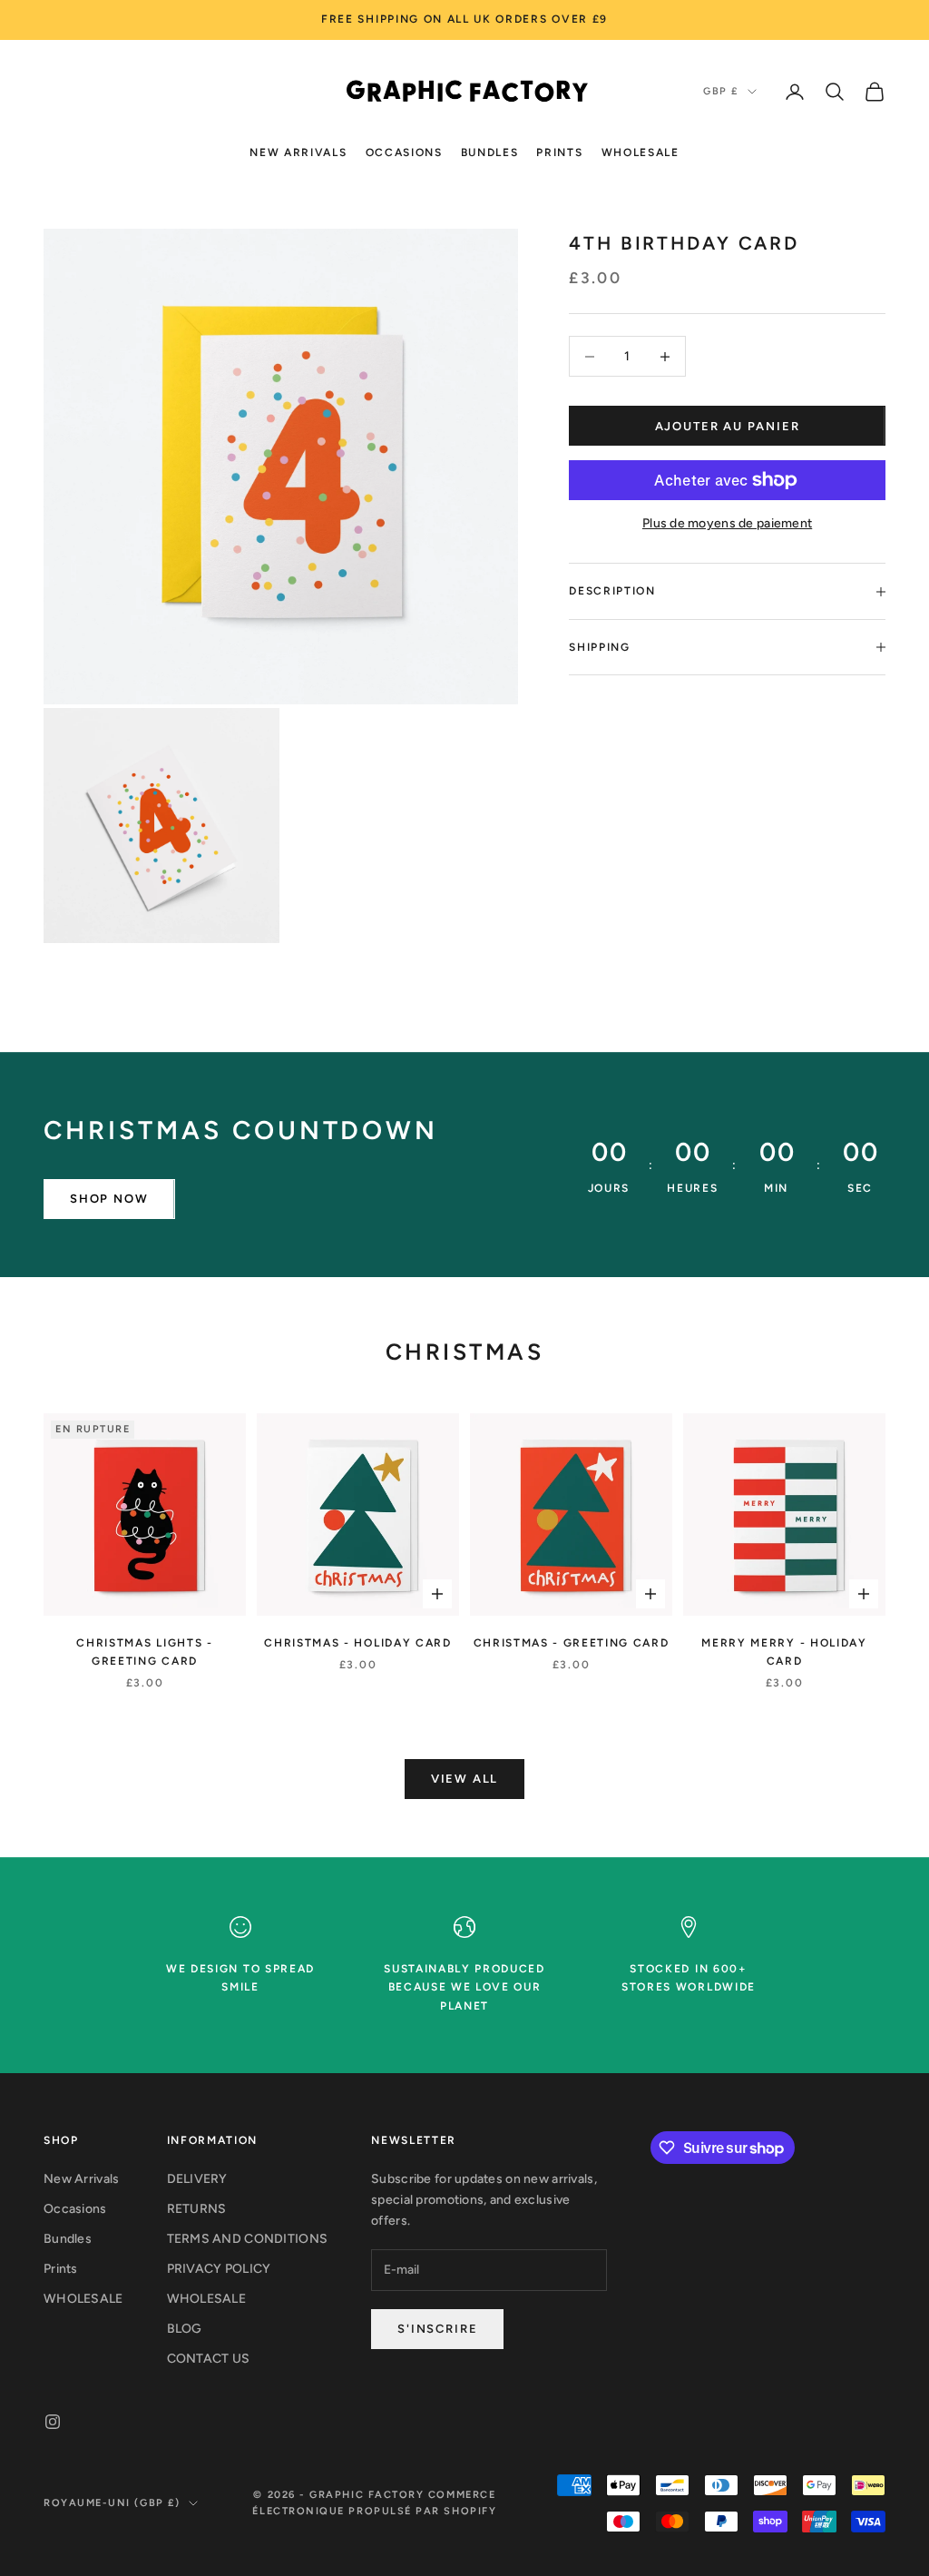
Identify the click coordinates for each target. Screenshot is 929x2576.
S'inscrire (437, 2329)
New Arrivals (298, 152)
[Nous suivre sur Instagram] (53, 2422)
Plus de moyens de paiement (727, 523)
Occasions (404, 152)
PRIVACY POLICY (219, 2269)
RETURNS (197, 2209)
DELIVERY (197, 2179)
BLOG (185, 2329)
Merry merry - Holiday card (784, 1652)
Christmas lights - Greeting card (144, 1652)
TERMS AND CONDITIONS (248, 2239)
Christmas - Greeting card (572, 1643)
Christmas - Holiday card (357, 1643)
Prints (559, 152)
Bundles (490, 152)
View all (465, 1779)
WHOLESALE (641, 152)
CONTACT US (209, 2359)
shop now (109, 1199)
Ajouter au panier (728, 426)
